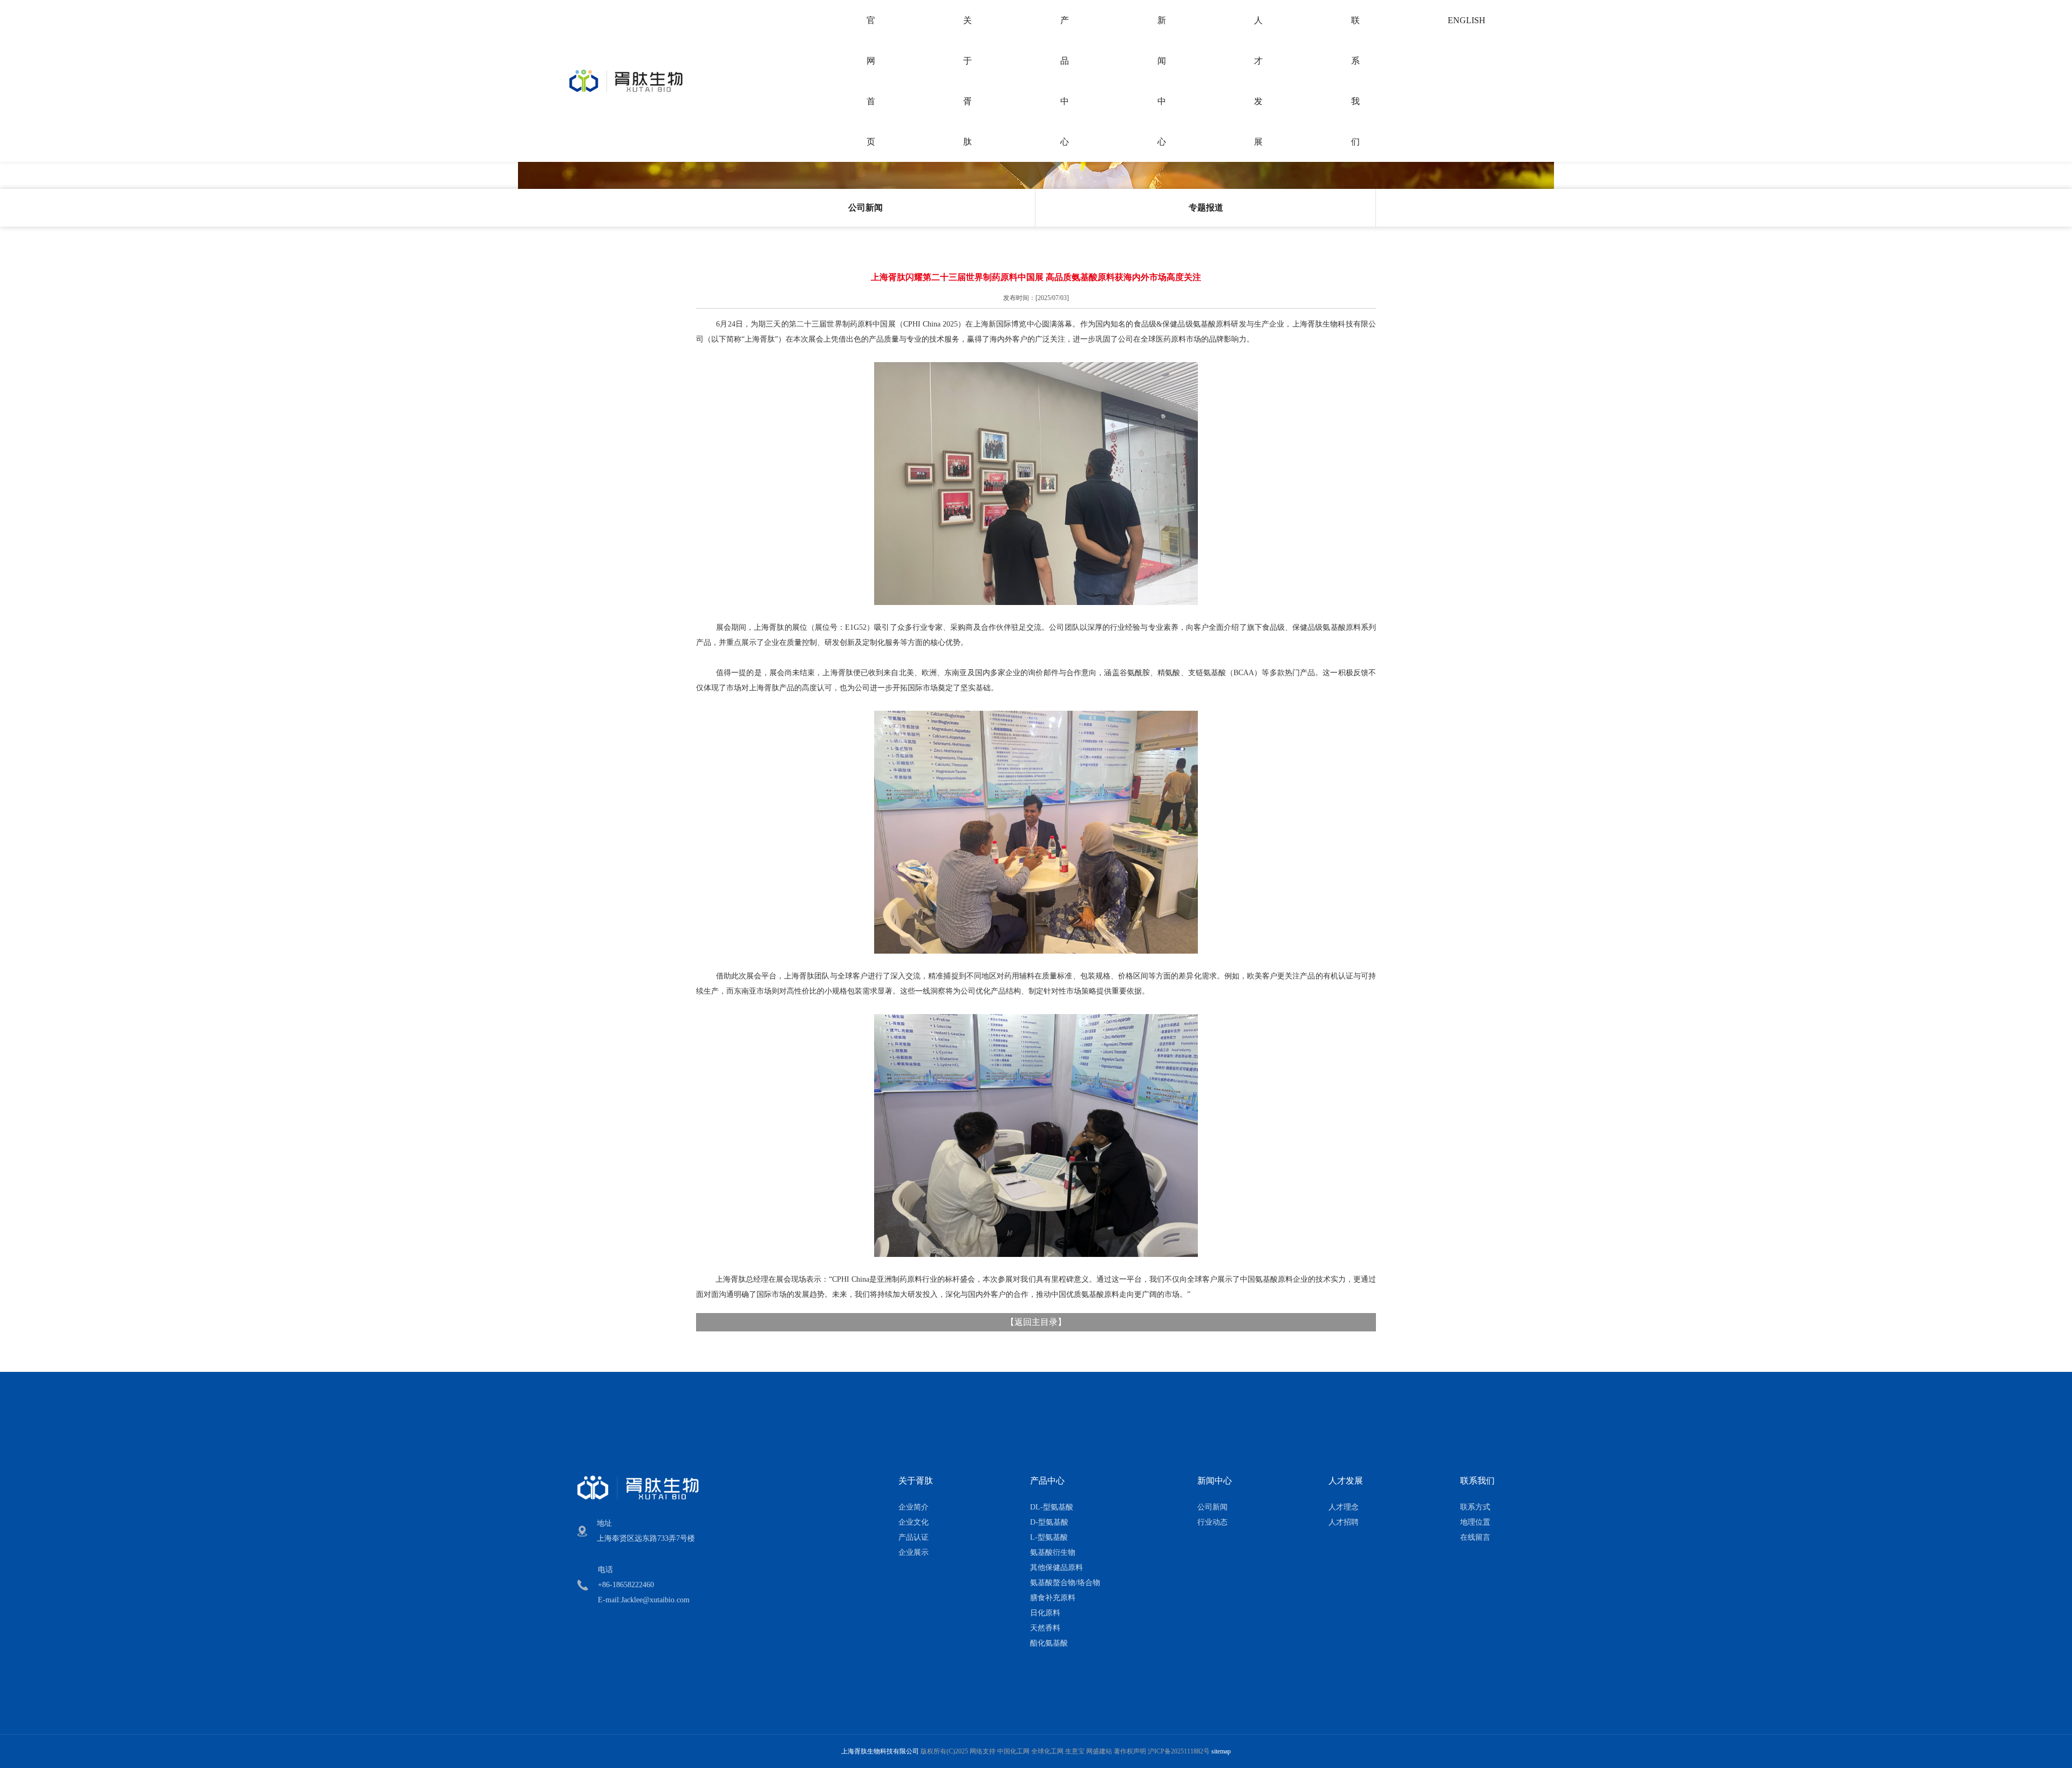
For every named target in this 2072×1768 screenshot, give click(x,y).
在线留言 (1475, 1537)
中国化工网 (1013, 1751)
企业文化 (914, 1522)
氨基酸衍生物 (1053, 1552)
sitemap (1221, 1751)
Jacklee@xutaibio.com (655, 1600)
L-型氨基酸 (1049, 1537)
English (1467, 20)
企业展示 (914, 1552)
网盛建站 (1099, 1751)
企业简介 (914, 1507)
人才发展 (1258, 81)
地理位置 (1475, 1522)
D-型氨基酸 (1049, 1522)
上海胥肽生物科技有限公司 (880, 1751)
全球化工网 (1047, 1751)
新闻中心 (1162, 81)
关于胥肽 (967, 81)
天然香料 (1045, 1628)
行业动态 (1212, 1522)
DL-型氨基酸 (1052, 1507)
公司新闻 (865, 208)
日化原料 (1045, 1613)
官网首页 (871, 81)
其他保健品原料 (1057, 1568)
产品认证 (914, 1537)
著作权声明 (1130, 1751)
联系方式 (1475, 1507)
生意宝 (1075, 1751)
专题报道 (1206, 208)
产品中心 (1065, 81)
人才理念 (1344, 1507)
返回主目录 (1036, 1322)
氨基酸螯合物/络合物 (1065, 1583)
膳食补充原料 (1053, 1598)
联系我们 (1355, 81)
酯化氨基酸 (1049, 1643)
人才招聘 (1344, 1522)
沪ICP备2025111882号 (1179, 1751)
